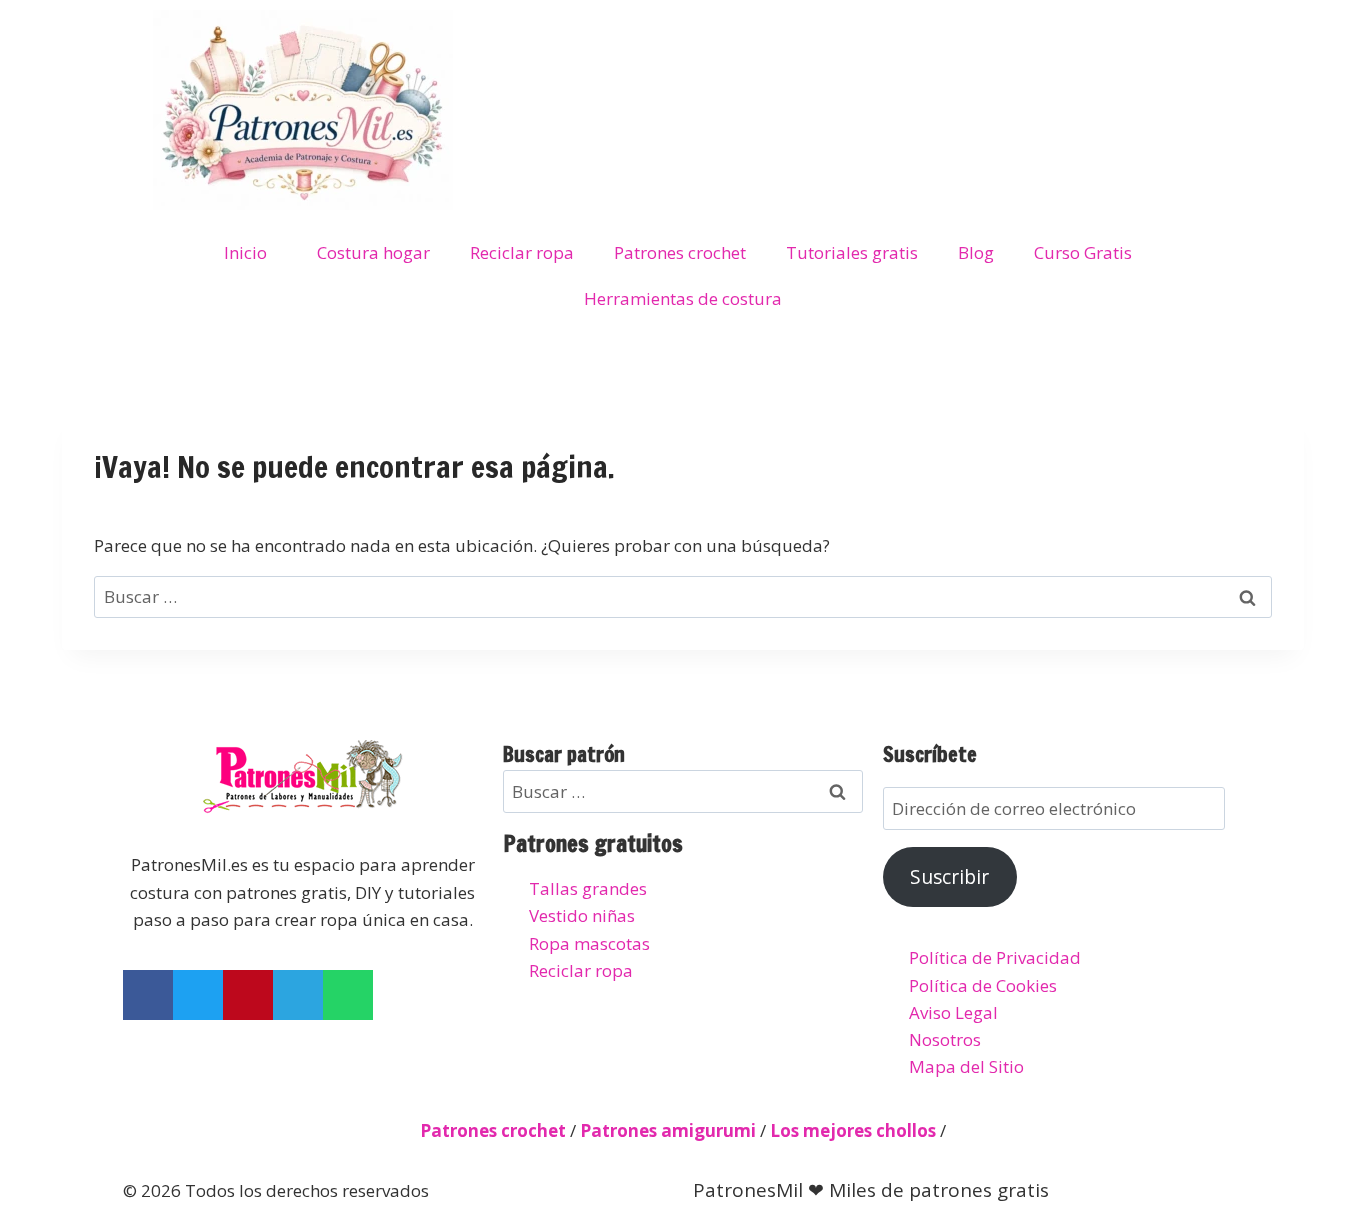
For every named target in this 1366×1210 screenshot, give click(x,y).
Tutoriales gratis (852, 252)
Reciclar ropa (522, 252)
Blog (976, 252)
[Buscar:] (683, 596)
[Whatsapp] (348, 995)
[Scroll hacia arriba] (1332, 1094)
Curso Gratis (1083, 252)
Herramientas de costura (683, 298)
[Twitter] (198, 995)
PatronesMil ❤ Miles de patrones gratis (871, 1190)
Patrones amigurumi (668, 1130)
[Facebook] (148, 995)
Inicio (245, 252)
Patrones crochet (680, 252)
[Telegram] (298, 995)
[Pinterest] (248, 995)
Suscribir (949, 877)
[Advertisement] (867, 55)
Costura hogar (373, 252)
